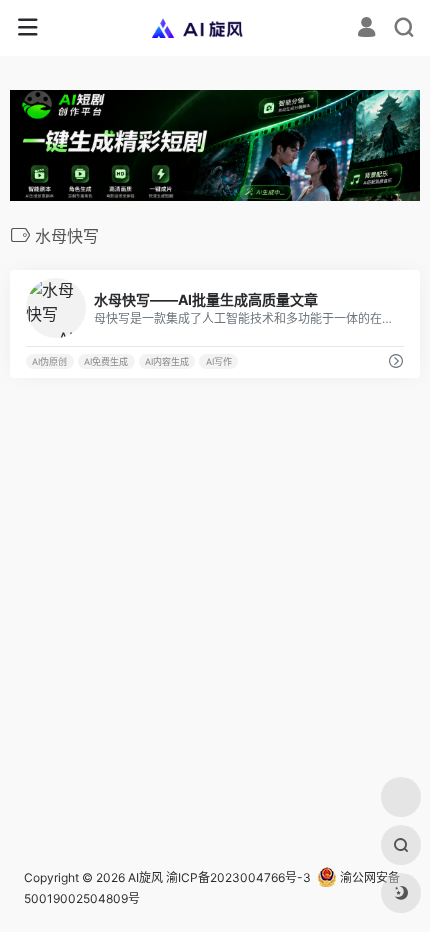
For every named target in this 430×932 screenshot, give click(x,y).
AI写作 (219, 361)
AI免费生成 (106, 361)
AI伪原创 (49, 361)
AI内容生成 (167, 361)
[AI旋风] (215, 28)
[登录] (366, 29)
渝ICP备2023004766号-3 (238, 877)
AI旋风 (145, 877)
